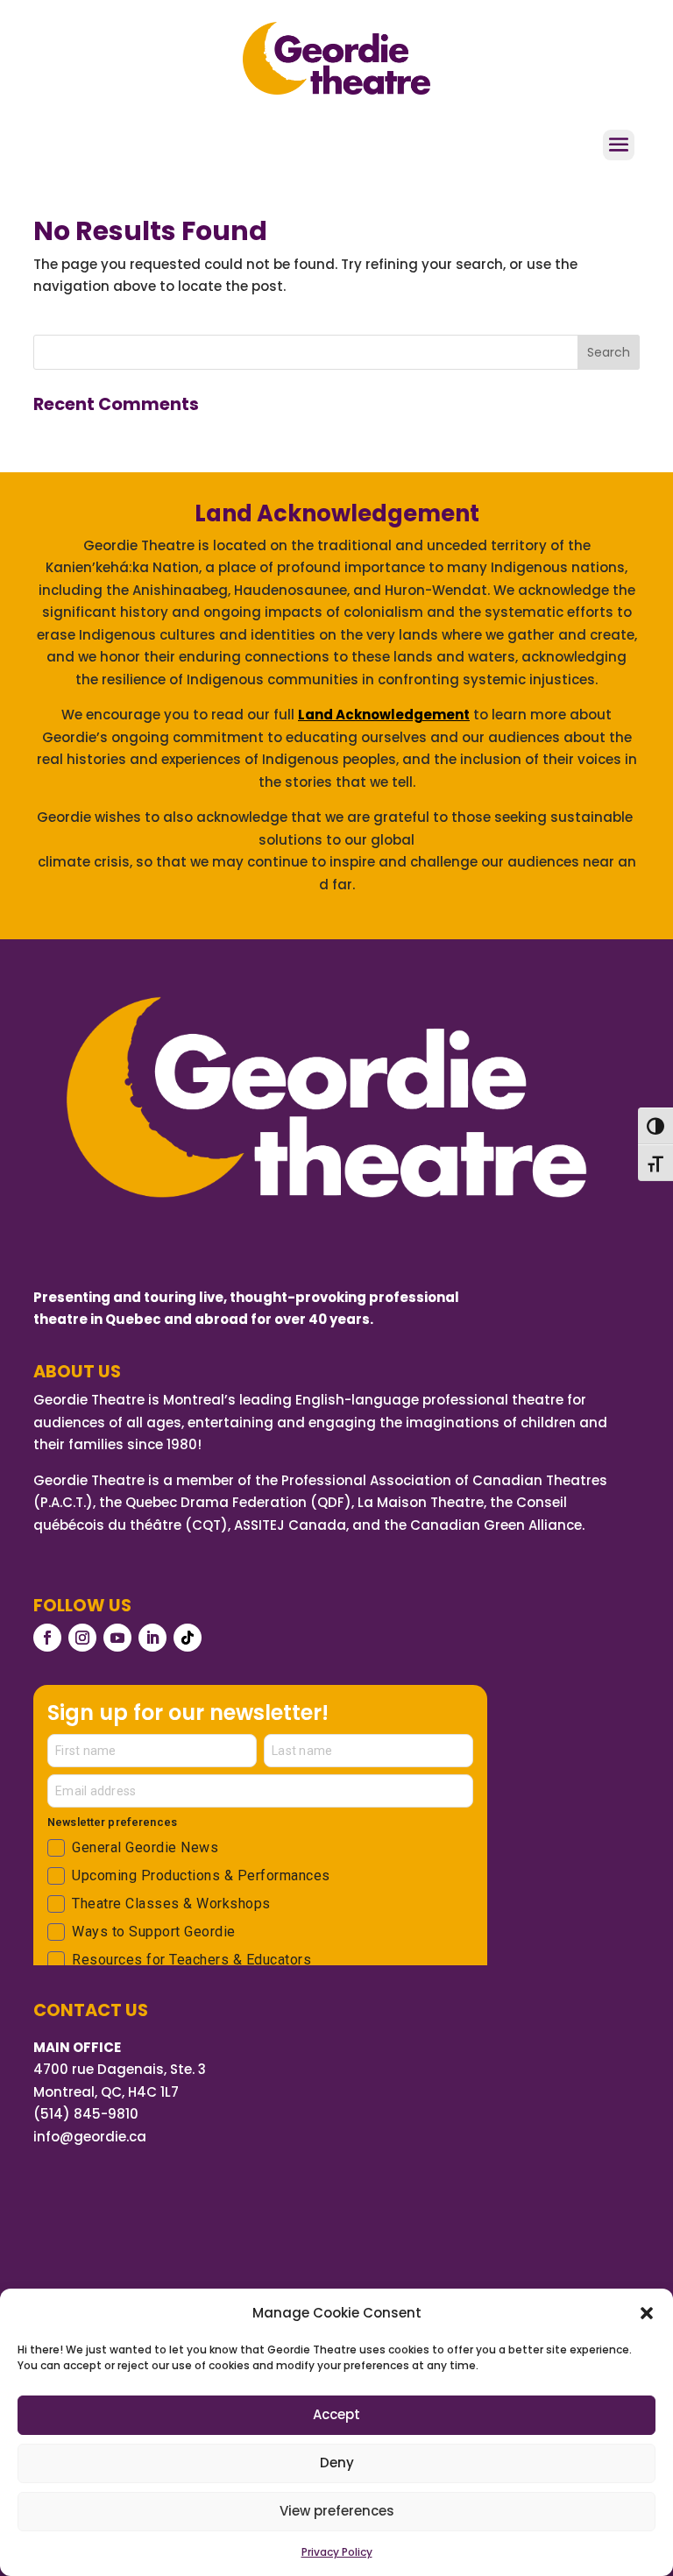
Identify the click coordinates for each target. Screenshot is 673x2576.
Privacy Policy (337, 2552)
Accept (336, 2414)
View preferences (337, 2511)
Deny (337, 2463)
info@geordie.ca (90, 2137)
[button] (647, 2313)
